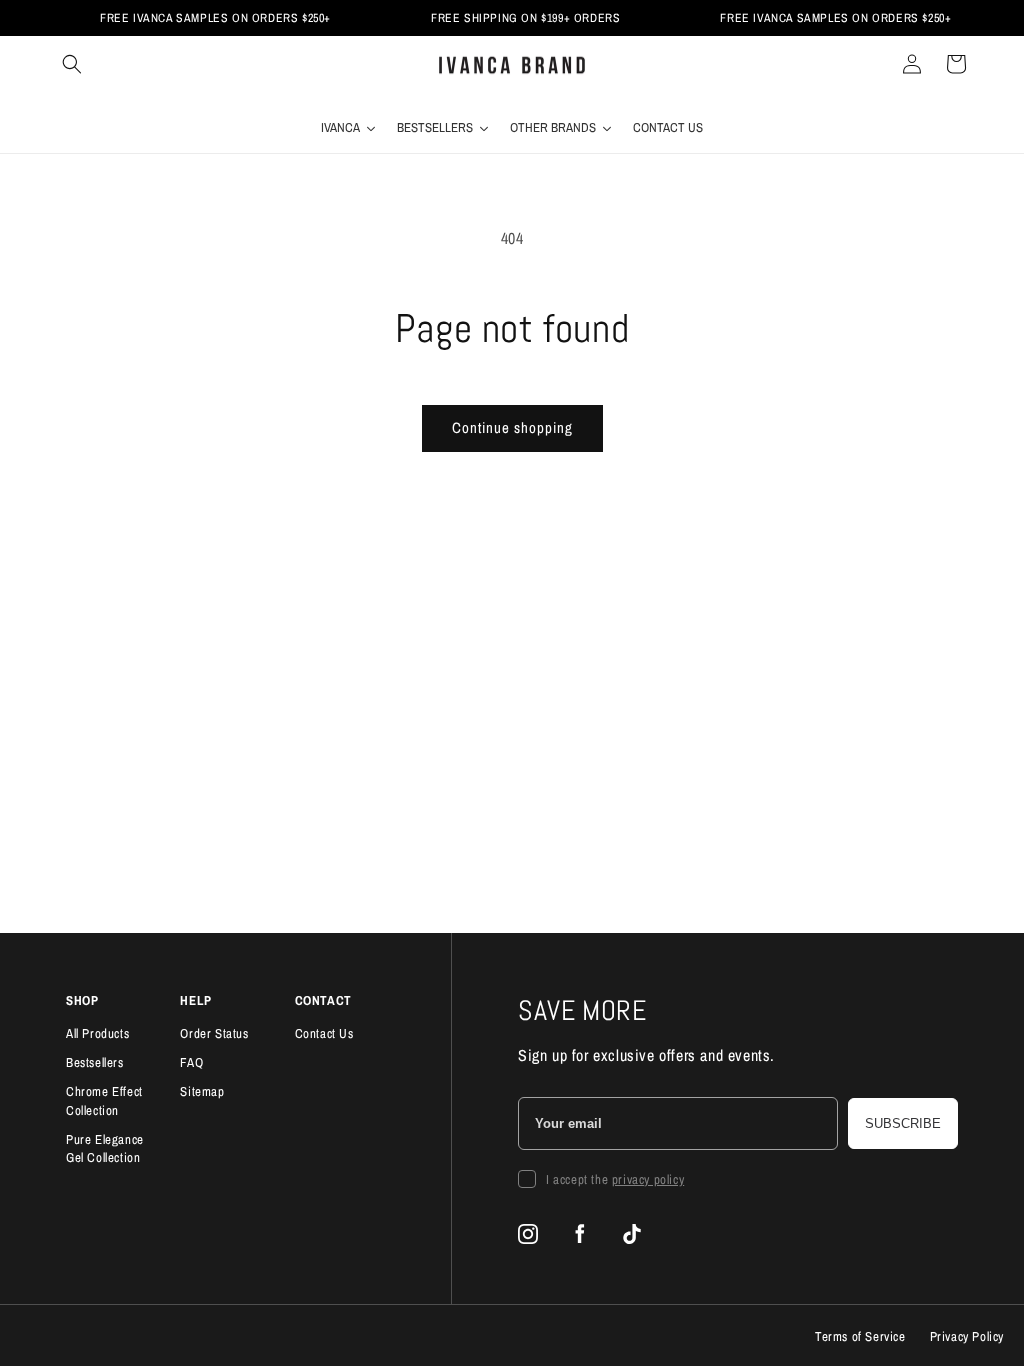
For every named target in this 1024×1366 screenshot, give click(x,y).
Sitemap (202, 1091)
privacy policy (648, 1179)
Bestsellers (95, 1062)
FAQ (191, 1062)
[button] (72, 64)
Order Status (214, 1033)
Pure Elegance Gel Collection (105, 1149)
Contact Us (324, 1033)
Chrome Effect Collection (104, 1101)
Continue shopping (512, 427)
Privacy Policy (967, 1336)
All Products (97, 1033)
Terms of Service (860, 1336)
